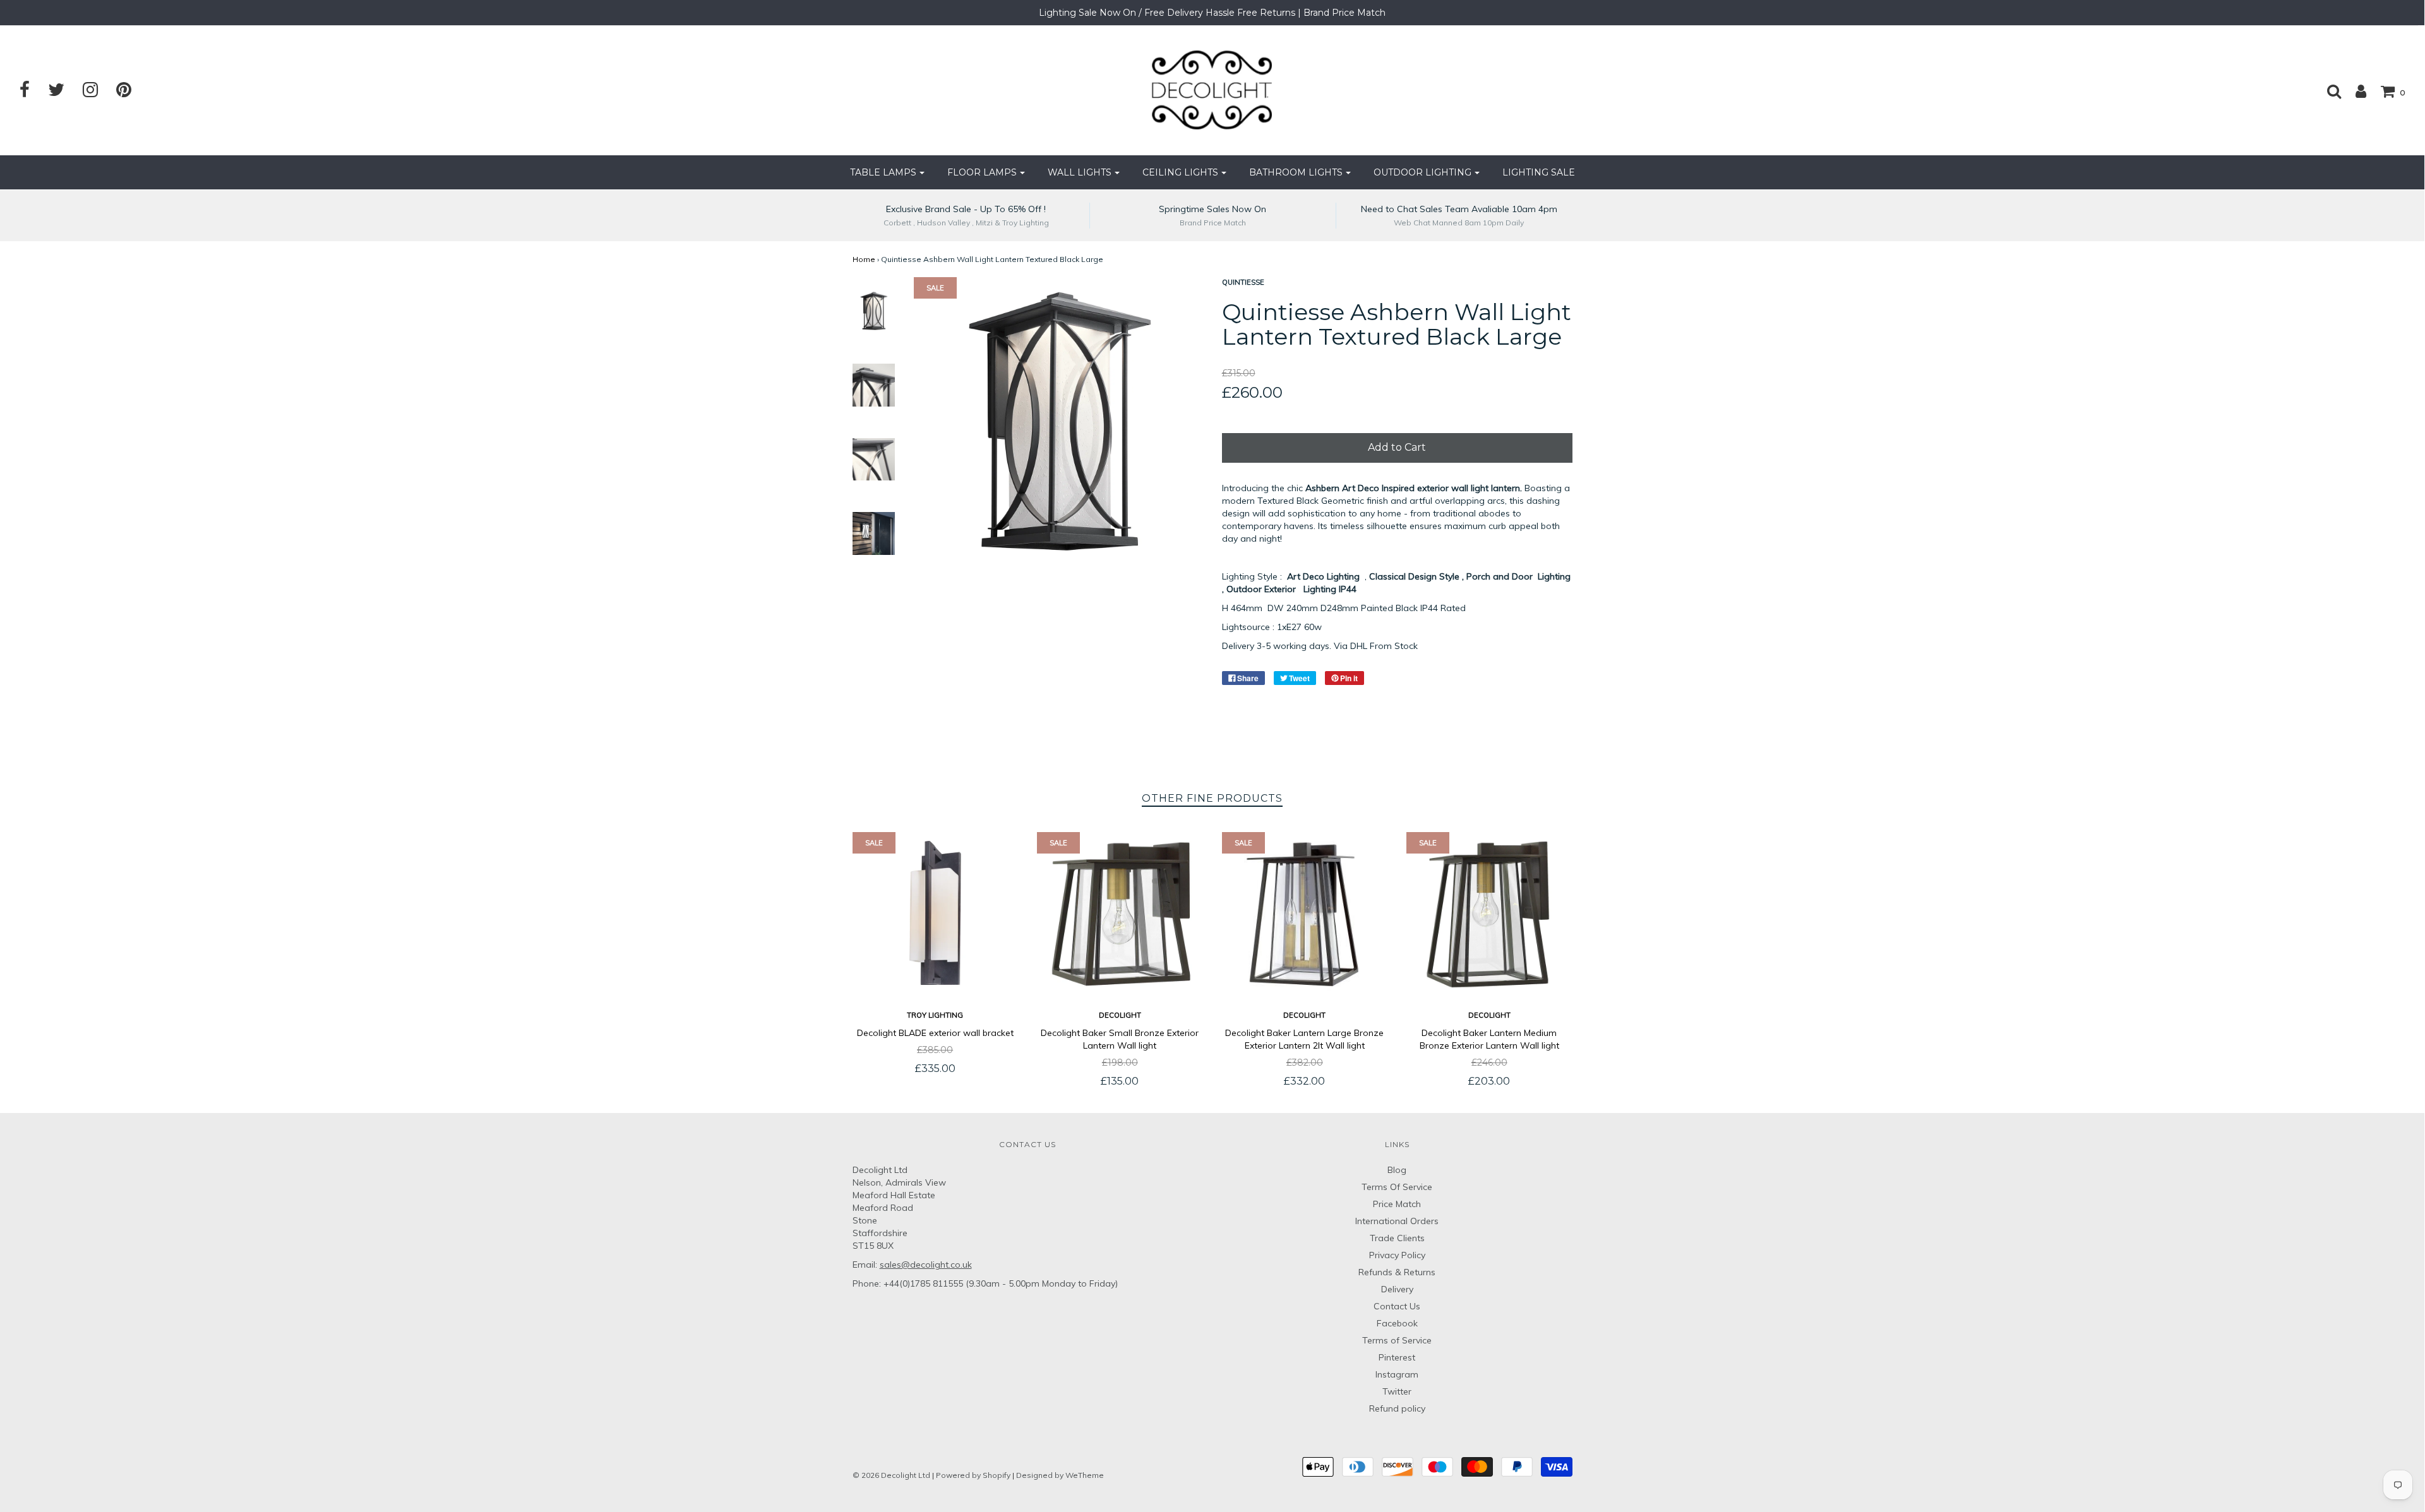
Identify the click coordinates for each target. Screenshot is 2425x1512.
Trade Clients (1397, 1238)
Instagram (1397, 1374)
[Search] (2328, 91)
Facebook (1397, 1323)
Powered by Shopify (973, 1475)
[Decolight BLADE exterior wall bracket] (936, 915)
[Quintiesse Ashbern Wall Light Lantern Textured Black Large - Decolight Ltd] (874, 311)
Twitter (1397, 1391)
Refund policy (1397, 1408)
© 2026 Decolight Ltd (892, 1475)
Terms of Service (1397, 1340)
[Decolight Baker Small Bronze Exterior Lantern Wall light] (1120, 915)
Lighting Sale (1539, 172)
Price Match (1397, 1204)
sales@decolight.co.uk (926, 1265)
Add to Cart (1397, 447)
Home (864, 259)
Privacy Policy (1397, 1255)
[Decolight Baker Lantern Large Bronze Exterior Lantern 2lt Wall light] (1305, 915)
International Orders (1397, 1221)
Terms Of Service (1397, 1187)
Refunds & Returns (1397, 1272)
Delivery (1397, 1289)
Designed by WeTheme (1060, 1475)
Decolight (1120, 1015)
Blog (1397, 1170)
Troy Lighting (935, 1015)
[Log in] (2355, 91)
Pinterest (1397, 1357)
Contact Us (1397, 1306)
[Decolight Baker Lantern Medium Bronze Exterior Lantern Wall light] (1489, 915)
